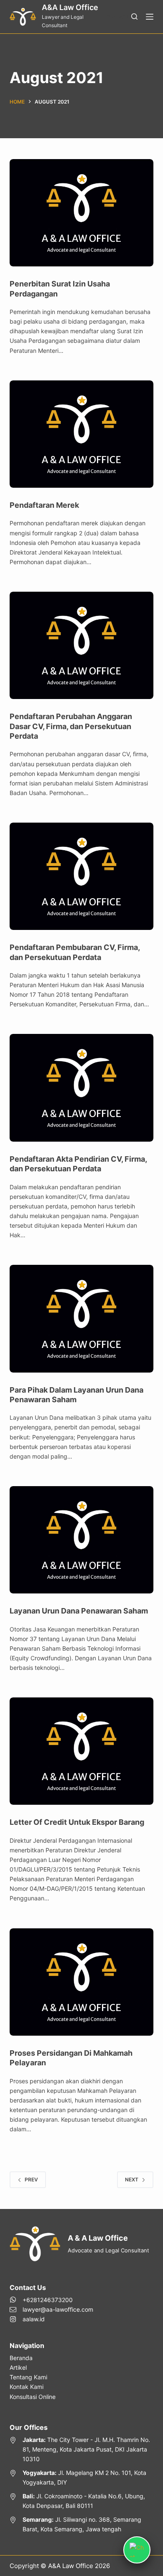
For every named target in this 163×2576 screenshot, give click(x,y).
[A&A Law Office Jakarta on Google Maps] (81, 2449)
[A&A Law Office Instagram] (51, 2319)
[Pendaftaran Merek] (81, 434)
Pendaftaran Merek (44, 505)
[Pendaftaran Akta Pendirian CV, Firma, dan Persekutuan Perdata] (81, 1088)
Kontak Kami (27, 2387)
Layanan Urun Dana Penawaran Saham (79, 1611)
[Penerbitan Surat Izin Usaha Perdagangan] (81, 213)
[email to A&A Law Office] (51, 2309)
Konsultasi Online (33, 2397)
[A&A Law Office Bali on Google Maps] (81, 2501)
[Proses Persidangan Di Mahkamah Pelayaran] (81, 1982)
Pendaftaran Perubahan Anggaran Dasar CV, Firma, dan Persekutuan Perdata (71, 726)
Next (132, 2180)
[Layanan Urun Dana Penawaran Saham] (81, 1540)
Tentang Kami (28, 2377)
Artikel (18, 2367)
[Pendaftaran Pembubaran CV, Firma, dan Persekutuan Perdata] (81, 876)
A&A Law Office (70, 7)
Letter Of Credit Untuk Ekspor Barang (77, 1822)
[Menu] (150, 17)
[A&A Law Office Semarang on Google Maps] (81, 2524)
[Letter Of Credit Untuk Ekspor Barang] (81, 1751)
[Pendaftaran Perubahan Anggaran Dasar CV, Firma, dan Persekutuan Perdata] (81, 645)
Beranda (21, 2358)
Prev (31, 2180)
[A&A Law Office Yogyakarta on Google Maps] (81, 2477)
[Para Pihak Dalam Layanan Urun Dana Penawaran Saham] (81, 1318)
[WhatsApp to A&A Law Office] (51, 2300)
